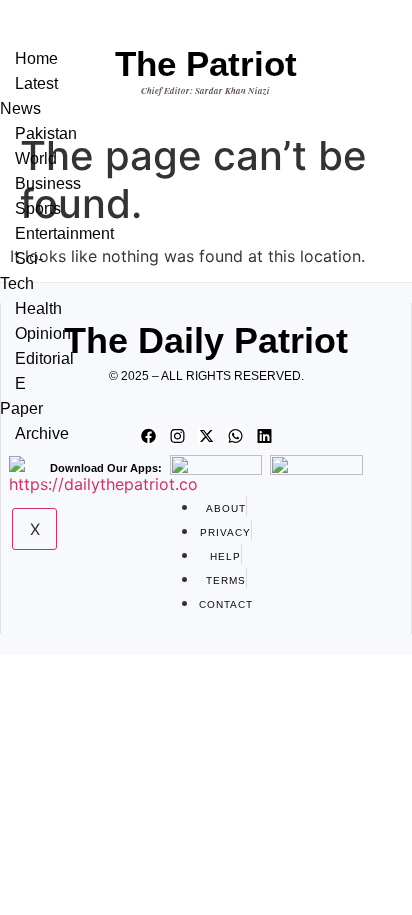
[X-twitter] (206, 436)
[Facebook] (148, 436)
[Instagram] (177, 436)
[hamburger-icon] (59, 38)
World (36, 158)
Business (48, 183)
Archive (42, 433)
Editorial (44, 358)
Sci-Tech (21, 271)
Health (38, 308)
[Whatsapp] (235, 436)
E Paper (21, 396)
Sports (38, 208)
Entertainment (64, 233)
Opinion (43, 333)
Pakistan (46, 133)
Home (36, 58)
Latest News (29, 96)
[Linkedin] (264, 436)
